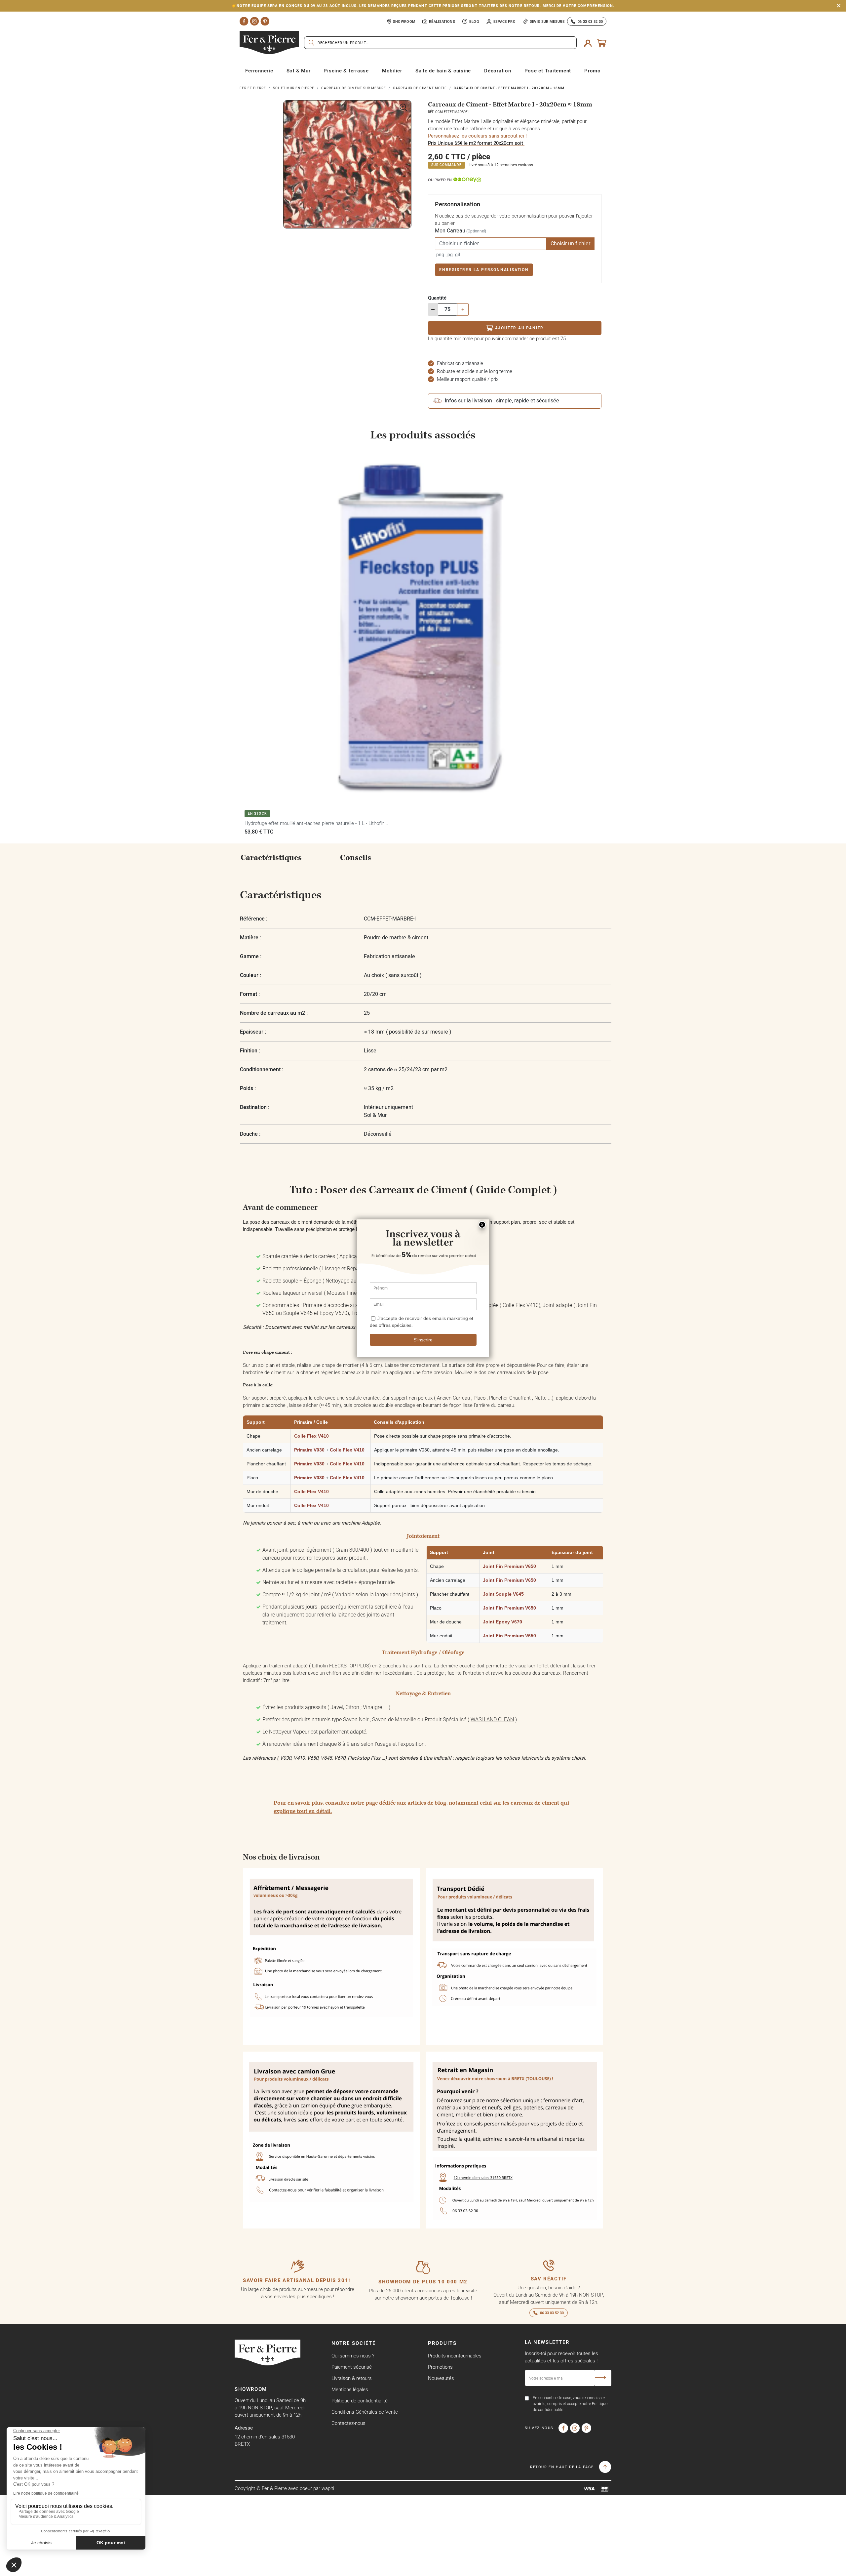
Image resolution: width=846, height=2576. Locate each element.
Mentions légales (350, 2389)
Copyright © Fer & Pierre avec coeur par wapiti (284, 2488)
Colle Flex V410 (311, 1436)
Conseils (356, 858)
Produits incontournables (455, 2356)
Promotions (440, 2367)
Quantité (437, 298)
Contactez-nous (348, 2423)
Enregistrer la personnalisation (484, 270)
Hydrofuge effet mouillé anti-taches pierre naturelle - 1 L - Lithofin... (316, 823)
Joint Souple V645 (503, 1594)
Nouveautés (441, 2378)
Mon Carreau (461, 231)
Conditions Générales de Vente (365, 2412)
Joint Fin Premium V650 (509, 1566)
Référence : (254, 919)
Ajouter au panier (519, 328)
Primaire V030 (309, 1450)
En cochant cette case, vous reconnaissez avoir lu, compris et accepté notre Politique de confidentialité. (570, 2404)
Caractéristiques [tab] (271, 858)
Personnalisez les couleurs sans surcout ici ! (477, 136)
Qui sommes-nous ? (353, 2356)
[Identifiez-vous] (588, 43)
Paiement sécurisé (352, 2367)
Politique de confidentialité (360, 2401)
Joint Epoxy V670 (502, 1622)
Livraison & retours (352, 2378)
